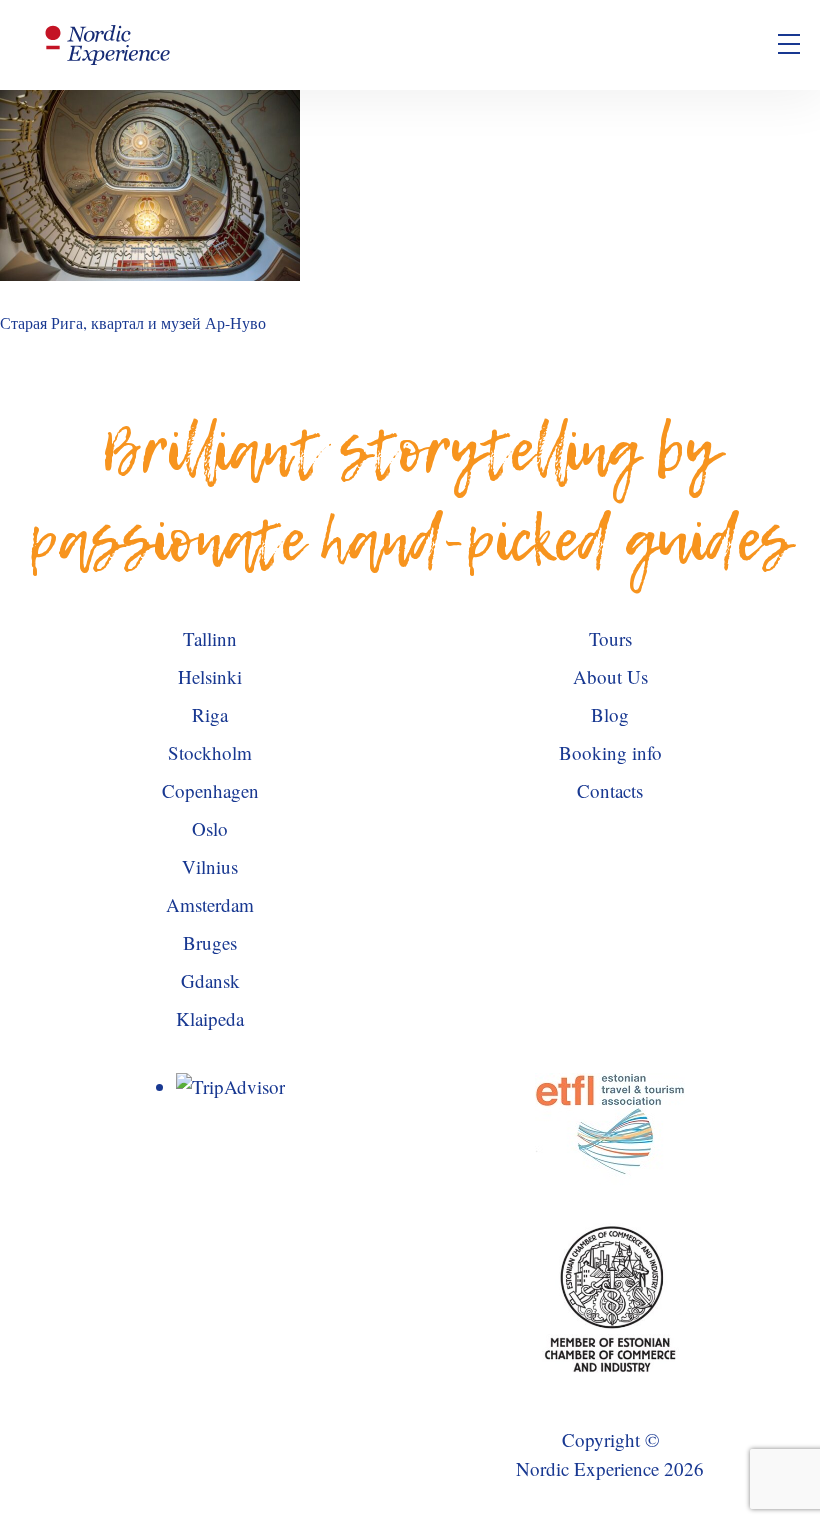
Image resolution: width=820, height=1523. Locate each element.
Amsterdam (210, 904)
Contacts (610, 790)
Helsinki (210, 676)
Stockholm (210, 752)
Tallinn (210, 638)
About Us (610, 676)
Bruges (210, 942)
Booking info (610, 752)
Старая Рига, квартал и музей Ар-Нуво (133, 322)
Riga (210, 714)
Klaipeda (210, 1018)
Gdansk (210, 980)
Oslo (210, 828)
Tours (610, 638)
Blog (610, 714)
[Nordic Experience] (108, 45)
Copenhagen (210, 790)
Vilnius (210, 866)
